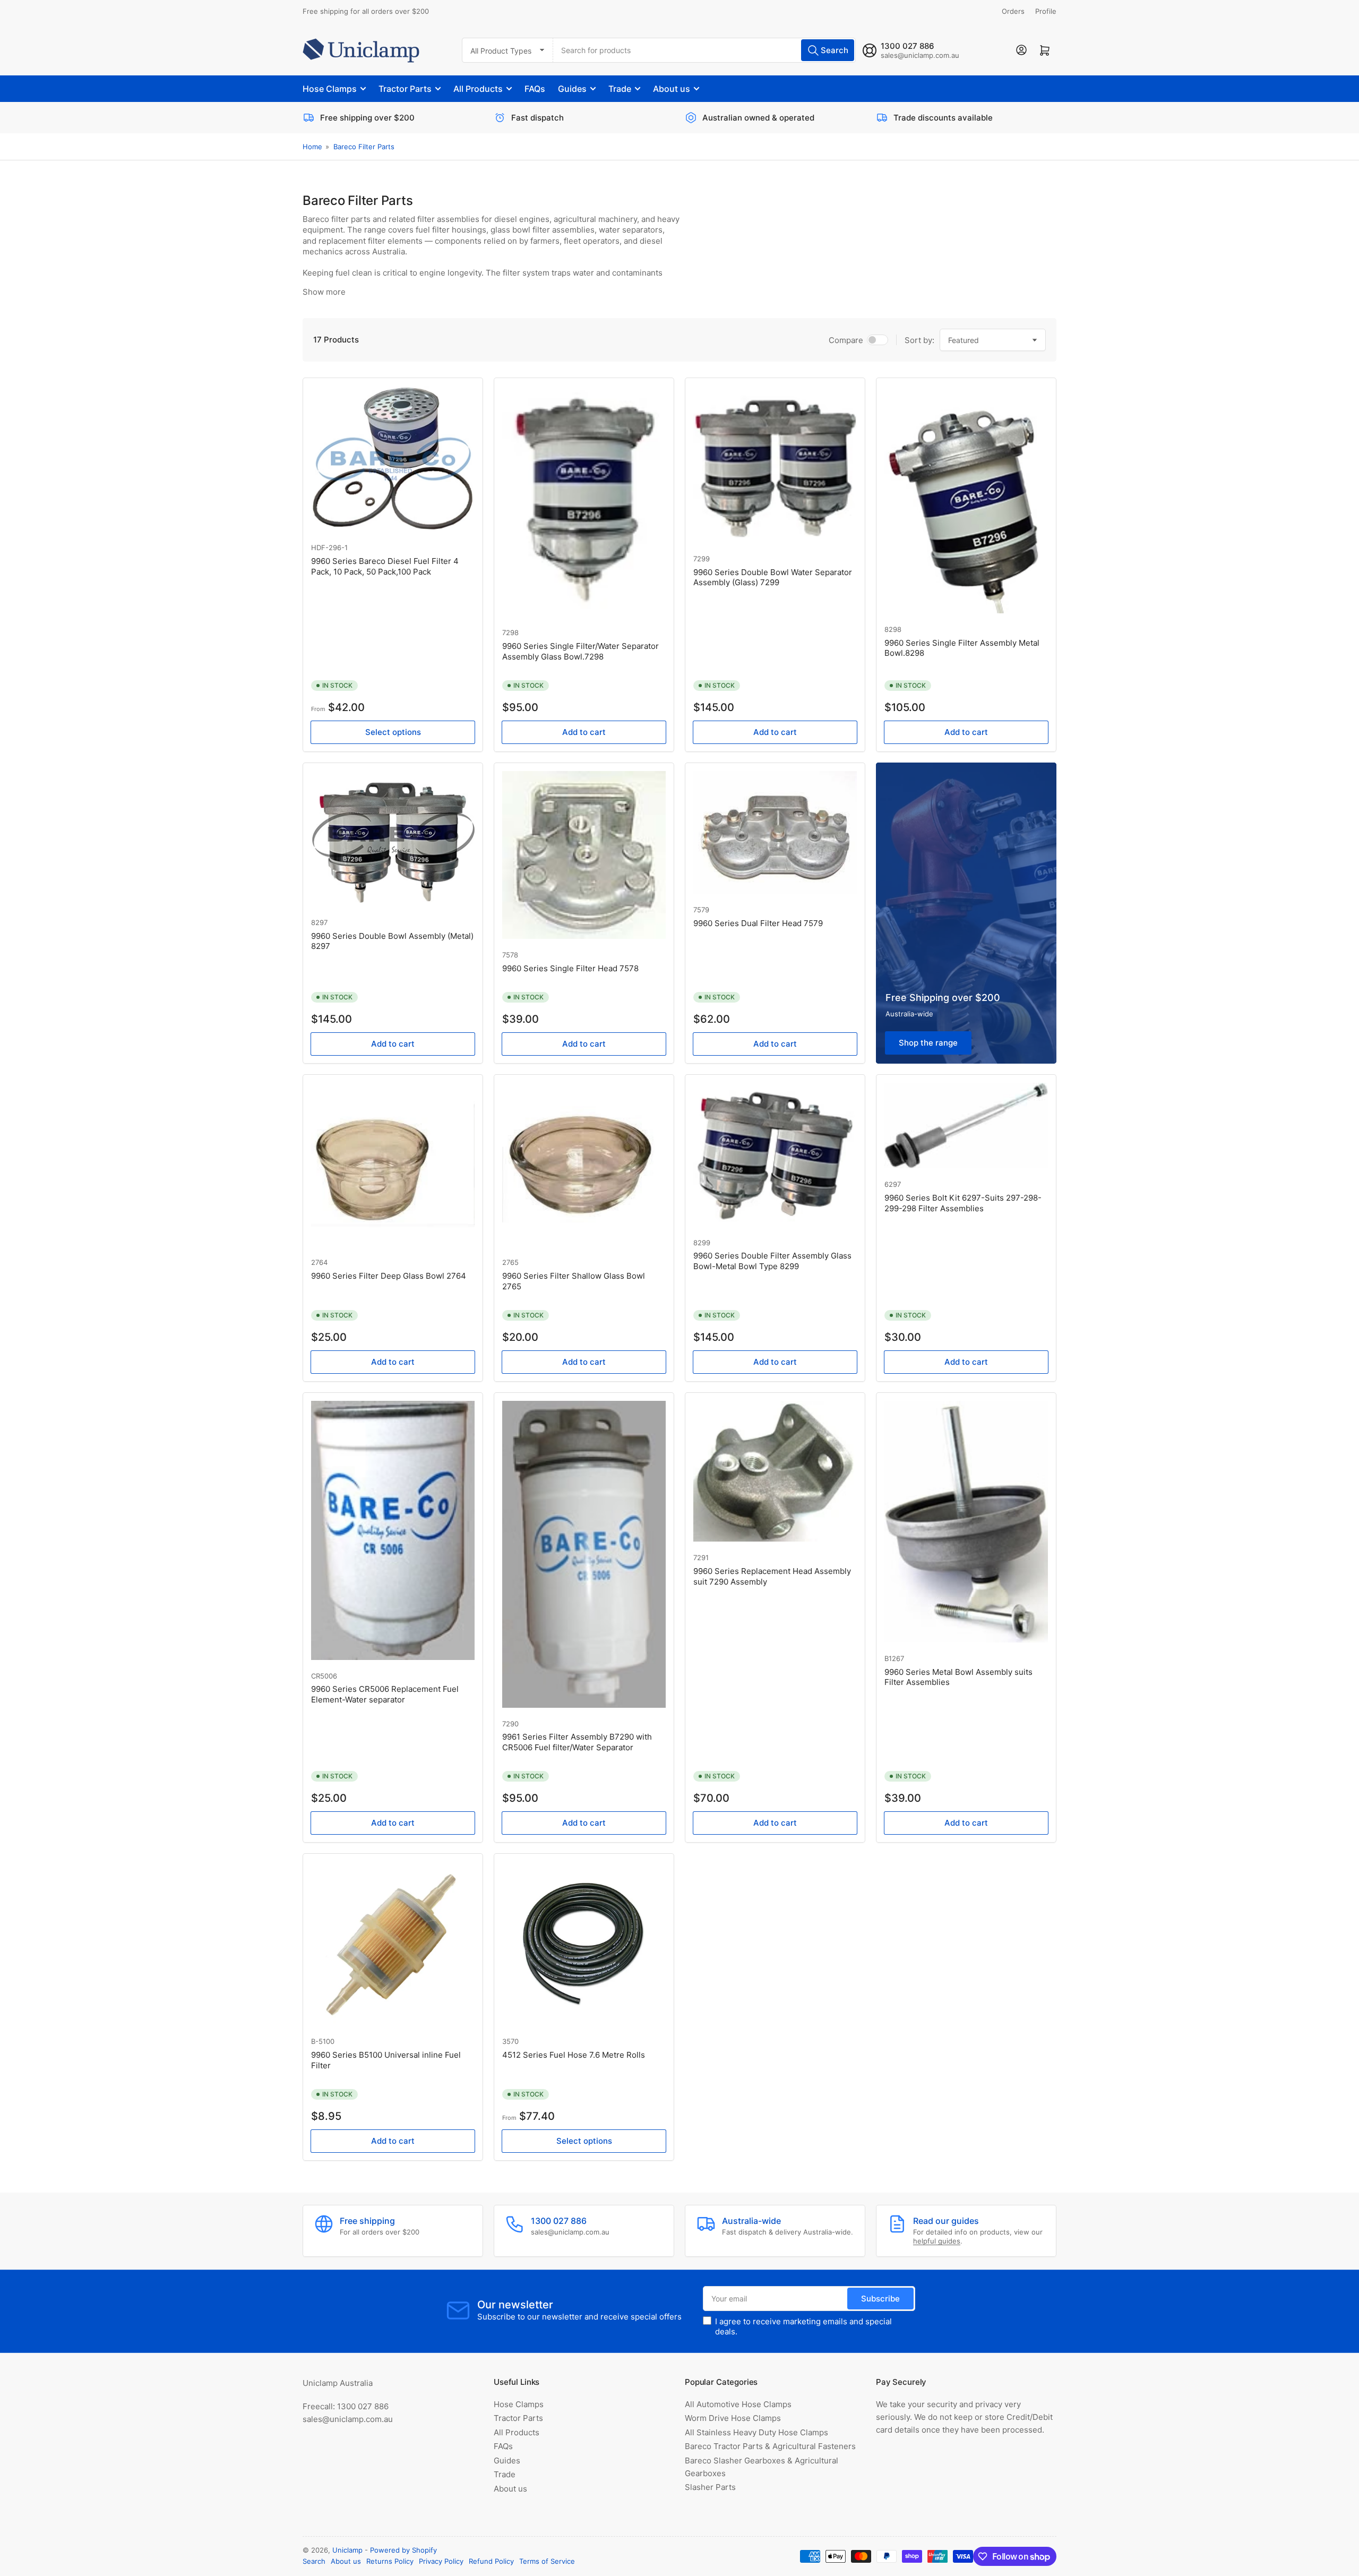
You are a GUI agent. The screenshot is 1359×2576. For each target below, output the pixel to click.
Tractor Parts (405, 89)
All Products (478, 89)
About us (672, 89)
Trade (620, 89)
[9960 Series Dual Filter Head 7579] (775, 832)
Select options (393, 732)
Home (312, 147)
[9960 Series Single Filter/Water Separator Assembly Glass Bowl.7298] (584, 501)
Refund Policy (491, 2561)
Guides (572, 89)
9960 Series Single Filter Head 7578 (570, 968)
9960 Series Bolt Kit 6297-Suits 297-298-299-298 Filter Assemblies (963, 1203)
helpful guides (937, 2241)
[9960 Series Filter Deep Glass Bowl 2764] (393, 1165)
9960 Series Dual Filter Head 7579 (758, 923)
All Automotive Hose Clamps (738, 2404)
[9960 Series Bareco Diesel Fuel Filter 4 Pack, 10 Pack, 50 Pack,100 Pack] (393, 459)
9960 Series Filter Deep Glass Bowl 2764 (389, 1276)
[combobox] (704, 50)
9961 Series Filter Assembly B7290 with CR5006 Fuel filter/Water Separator (577, 1742)
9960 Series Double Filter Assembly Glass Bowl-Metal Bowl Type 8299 (772, 1261)
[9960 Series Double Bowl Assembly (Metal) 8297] (393, 839)
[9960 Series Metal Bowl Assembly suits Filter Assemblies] (966, 1522)
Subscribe (880, 2299)
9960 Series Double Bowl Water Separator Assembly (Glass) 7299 (773, 577)
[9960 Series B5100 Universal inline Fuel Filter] (393, 1944)
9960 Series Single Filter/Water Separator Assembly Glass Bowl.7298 (580, 651)
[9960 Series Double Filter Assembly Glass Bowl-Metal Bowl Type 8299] (775, 1154)
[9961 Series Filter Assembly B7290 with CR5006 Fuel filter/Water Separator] (584, 1554)
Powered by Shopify (403, 2550)
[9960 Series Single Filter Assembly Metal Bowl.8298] (966, 500)
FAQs (535, 89)
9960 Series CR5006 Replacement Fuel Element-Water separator (385, 1694)
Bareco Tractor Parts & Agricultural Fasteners (770, 2446)
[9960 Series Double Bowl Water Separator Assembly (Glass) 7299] (775, 464)
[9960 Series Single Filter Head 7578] (584, 855)
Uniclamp (347, 2550)
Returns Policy (390, 2561)
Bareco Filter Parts (364, 147)
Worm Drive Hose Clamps (733, 2418)
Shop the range (928, 1043)
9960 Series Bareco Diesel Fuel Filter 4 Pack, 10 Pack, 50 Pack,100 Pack (385, 566)
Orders (1013, 11)
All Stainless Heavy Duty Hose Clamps (756, 2432)
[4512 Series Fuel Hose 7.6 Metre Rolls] (584, 1944)
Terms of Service (547, 2561)
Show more (324, 292)
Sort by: (919, 340)
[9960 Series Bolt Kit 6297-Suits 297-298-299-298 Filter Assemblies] (966, 1126)
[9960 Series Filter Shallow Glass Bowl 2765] (584, 1165)
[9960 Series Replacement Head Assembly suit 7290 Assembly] (775, 1471)
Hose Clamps (330, 89)
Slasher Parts (710, 2487)
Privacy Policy (441, 2561)
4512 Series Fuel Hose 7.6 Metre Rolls (574, 2055)
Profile (1046, 11)
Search (314, 2561)
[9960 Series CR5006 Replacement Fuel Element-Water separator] (393, 1530)
